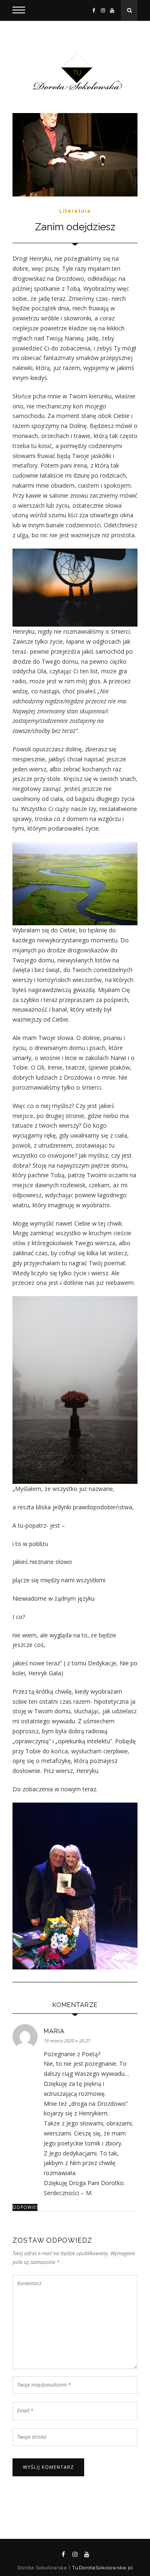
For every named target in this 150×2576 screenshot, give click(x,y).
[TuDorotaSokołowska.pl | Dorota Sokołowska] (75, 72)
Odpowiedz (25, 2207)
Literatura (75, 211)
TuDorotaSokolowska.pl (102, 2568)
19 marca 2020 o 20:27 (67, 2041)
